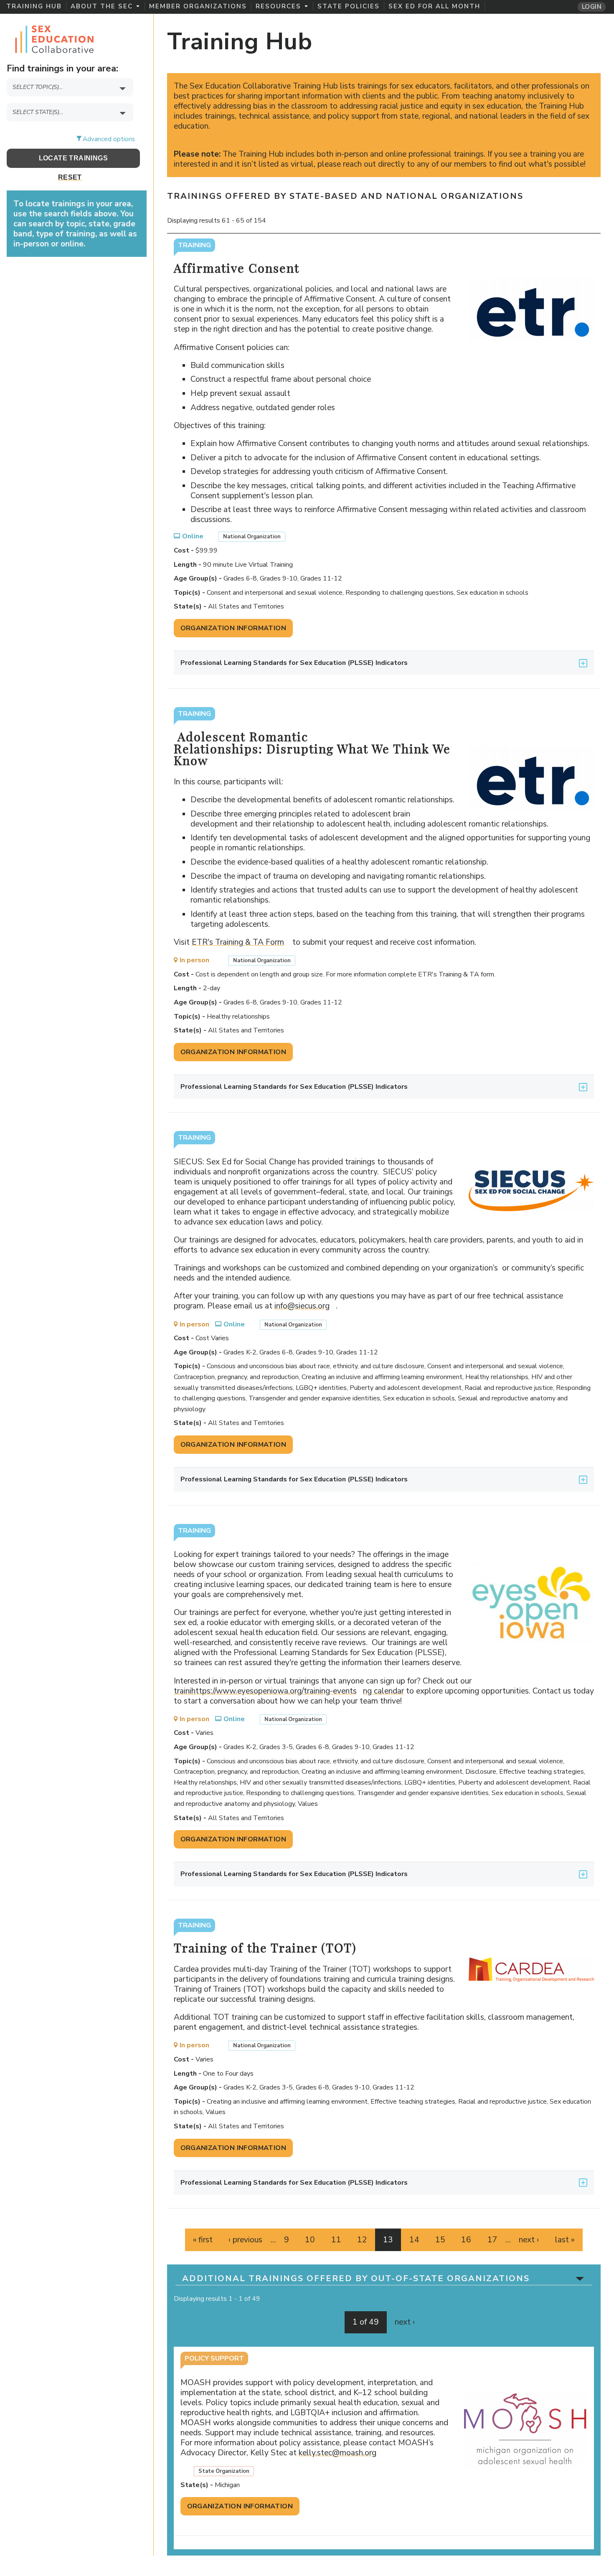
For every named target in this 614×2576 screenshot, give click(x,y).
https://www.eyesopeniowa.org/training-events (277, 1691)
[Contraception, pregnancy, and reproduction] (73, 103)
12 (362, 2240)
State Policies (349, 6)
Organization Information (233, 628)
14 (414, 2240)
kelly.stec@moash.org (341, 2453)
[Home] (54, 38)
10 (310, 2240)
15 (440, 2240)
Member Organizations (198, 6)
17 (492, 2240)
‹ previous (245, 2240)
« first (203, 2240)
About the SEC (102, 6)
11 (336, 2240)
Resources (278, 6)
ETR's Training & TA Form (241, 942)
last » (565, 2240)
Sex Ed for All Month (434, 6)
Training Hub (34, 6)
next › (529, 2240)
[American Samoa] (73, 127)
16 (466, 2240)
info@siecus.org (305, 1306)
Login (592, 7)
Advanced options (109, 139)
